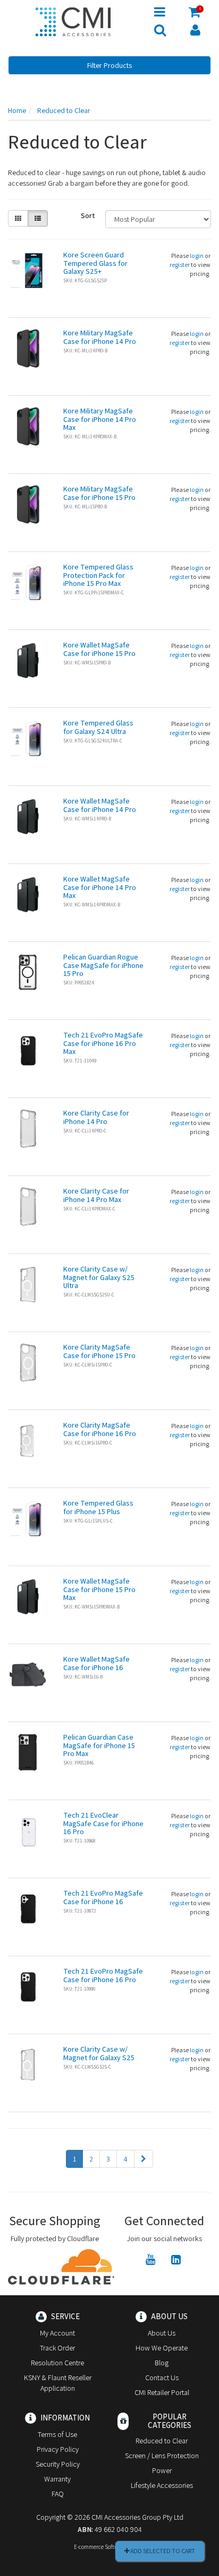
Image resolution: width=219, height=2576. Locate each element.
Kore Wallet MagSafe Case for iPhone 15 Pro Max (99, 1589)
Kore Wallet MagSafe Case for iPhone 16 (96, 1663)
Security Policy (58, 2464)
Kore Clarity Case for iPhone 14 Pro (96, 1117)
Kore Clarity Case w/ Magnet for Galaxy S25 (99, 2053)
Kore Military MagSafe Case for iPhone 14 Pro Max (100, 419)
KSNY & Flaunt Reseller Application (58, 2383)
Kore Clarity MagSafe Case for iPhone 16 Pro (100, 1429)
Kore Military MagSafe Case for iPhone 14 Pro (100, 337)
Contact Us (162, 2378)
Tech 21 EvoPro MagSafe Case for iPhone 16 (103, 1897)
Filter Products (109, 65)
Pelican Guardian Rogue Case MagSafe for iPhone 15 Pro (103, 965)
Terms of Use (57, 2434)
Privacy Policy (58, 2449)
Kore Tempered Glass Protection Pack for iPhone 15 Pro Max (98, 575)
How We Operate (162, 2348)
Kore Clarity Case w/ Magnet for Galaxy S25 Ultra (99, 1277)
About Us (162, 2333)
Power (162, 2470)
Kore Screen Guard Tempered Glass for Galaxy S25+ (95, 263)
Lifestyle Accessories (162, 2485)
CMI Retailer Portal (162, 2392)
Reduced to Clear (162, 2441)
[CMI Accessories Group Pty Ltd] (73, 20)
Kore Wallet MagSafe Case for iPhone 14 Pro (100, 805)
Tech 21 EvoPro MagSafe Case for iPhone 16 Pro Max (103, 1043)
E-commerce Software (100, 2547)
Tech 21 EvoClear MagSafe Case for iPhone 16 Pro (103, 1823)
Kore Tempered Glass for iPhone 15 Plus (98, 1507)
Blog (162, 2363)
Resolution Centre (57, 2363)
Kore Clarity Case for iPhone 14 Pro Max (96, 1195)
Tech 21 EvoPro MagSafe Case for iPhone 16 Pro (103, 1975)
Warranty (57, 2479)
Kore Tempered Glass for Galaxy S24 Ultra (98, 727)
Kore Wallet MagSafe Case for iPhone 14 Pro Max (100, 887)
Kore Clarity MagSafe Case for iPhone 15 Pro (99, 1351)
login (197, 256)
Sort (88, 215)
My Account (57, 2333)
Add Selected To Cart (162, 2551)
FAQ (58, 2494)
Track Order (57, 2348)
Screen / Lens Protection (162, 2456)
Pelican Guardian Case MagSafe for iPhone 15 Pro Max (99, 1745)
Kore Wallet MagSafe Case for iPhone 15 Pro (99, 649)
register (180, 265)
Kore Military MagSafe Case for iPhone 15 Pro (99, 493)
